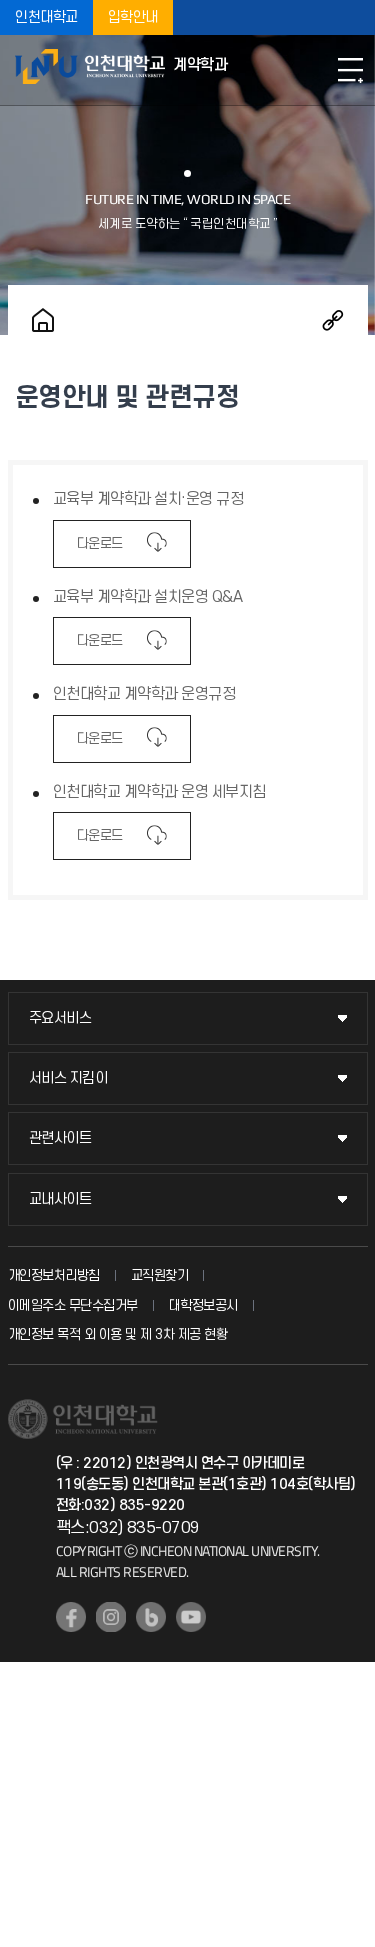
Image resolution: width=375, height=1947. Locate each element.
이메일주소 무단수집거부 (73, 1305)
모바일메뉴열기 (350, 70)
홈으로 (43, 320)
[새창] (71, 1617)
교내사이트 (60, 1199)
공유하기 (333, 320)
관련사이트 (60, 1138)
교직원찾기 (160, 1275)
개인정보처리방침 (54, 1275)
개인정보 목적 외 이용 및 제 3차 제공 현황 (118, 1334)
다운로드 (100, 543)
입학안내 (133, 17)
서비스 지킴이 (68, 1078)
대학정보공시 (203, 1305)
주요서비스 (60, 1018)
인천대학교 (46, 17)
